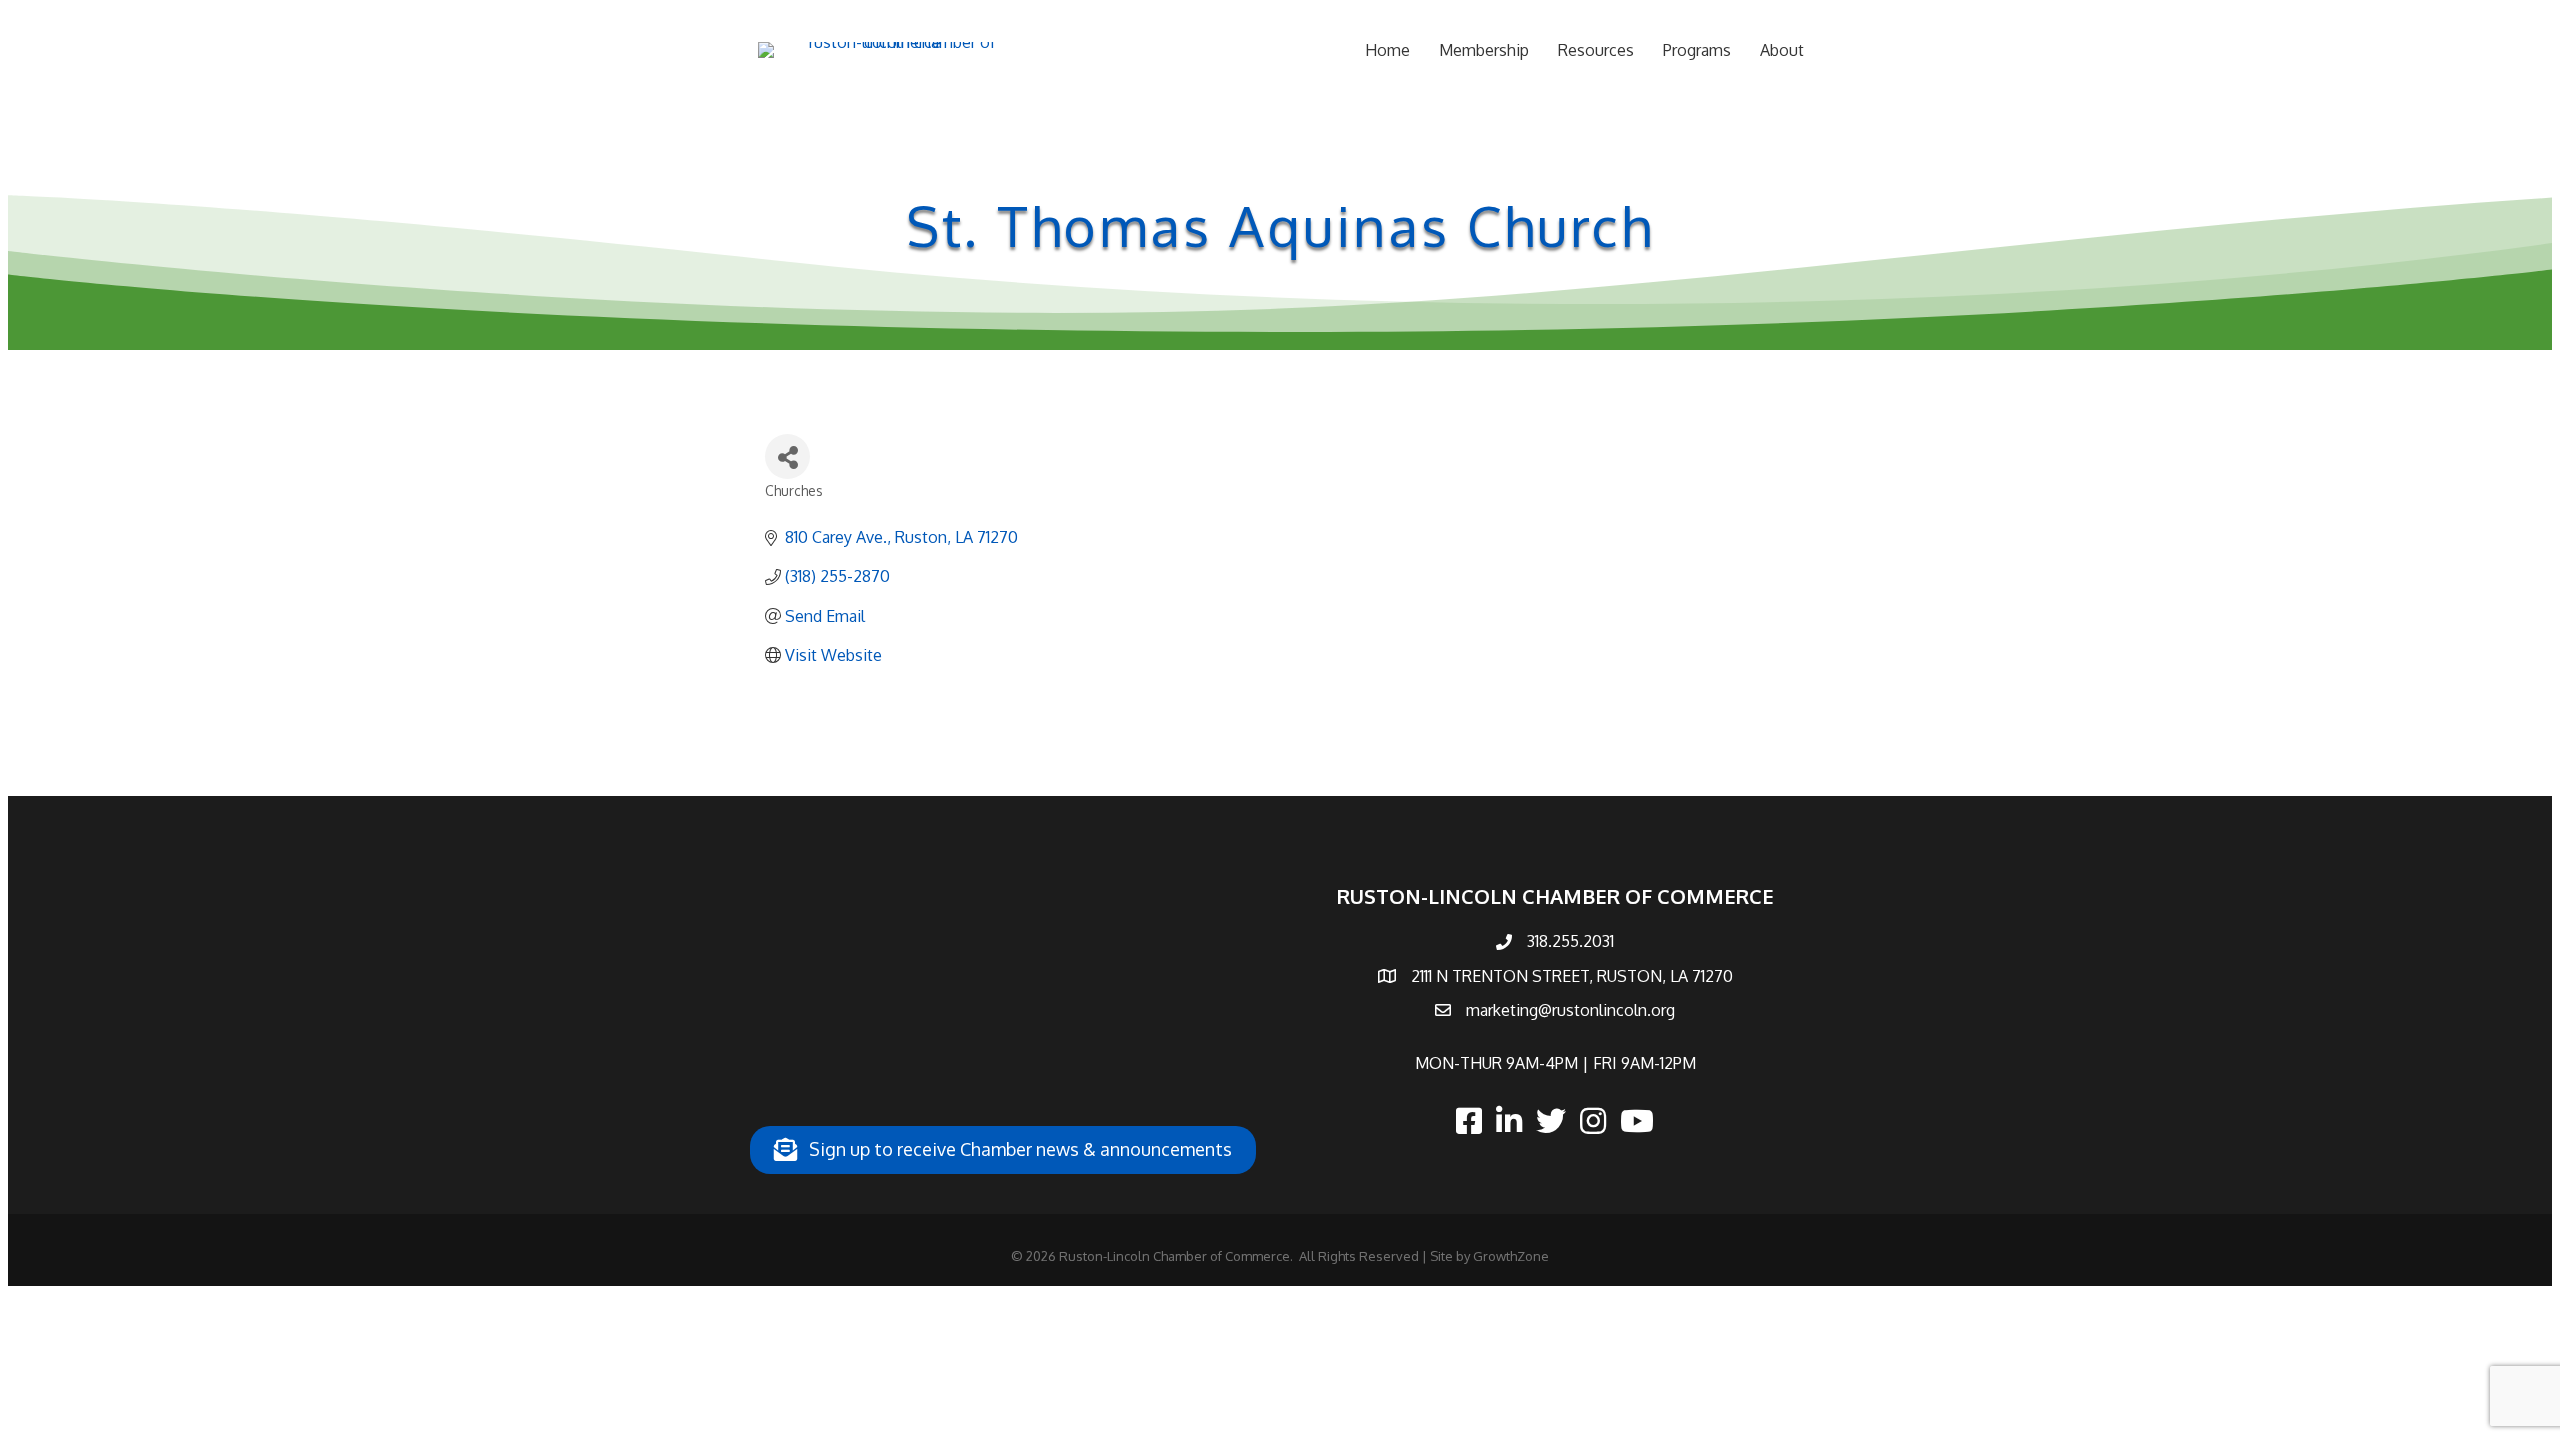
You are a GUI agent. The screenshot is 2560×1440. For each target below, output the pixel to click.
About (1782, 50)
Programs (1697, 50)
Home (1387, 50)
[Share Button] (787, 456)
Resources (1596, 50)
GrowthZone (1511, 1256)
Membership (1484, 50)
